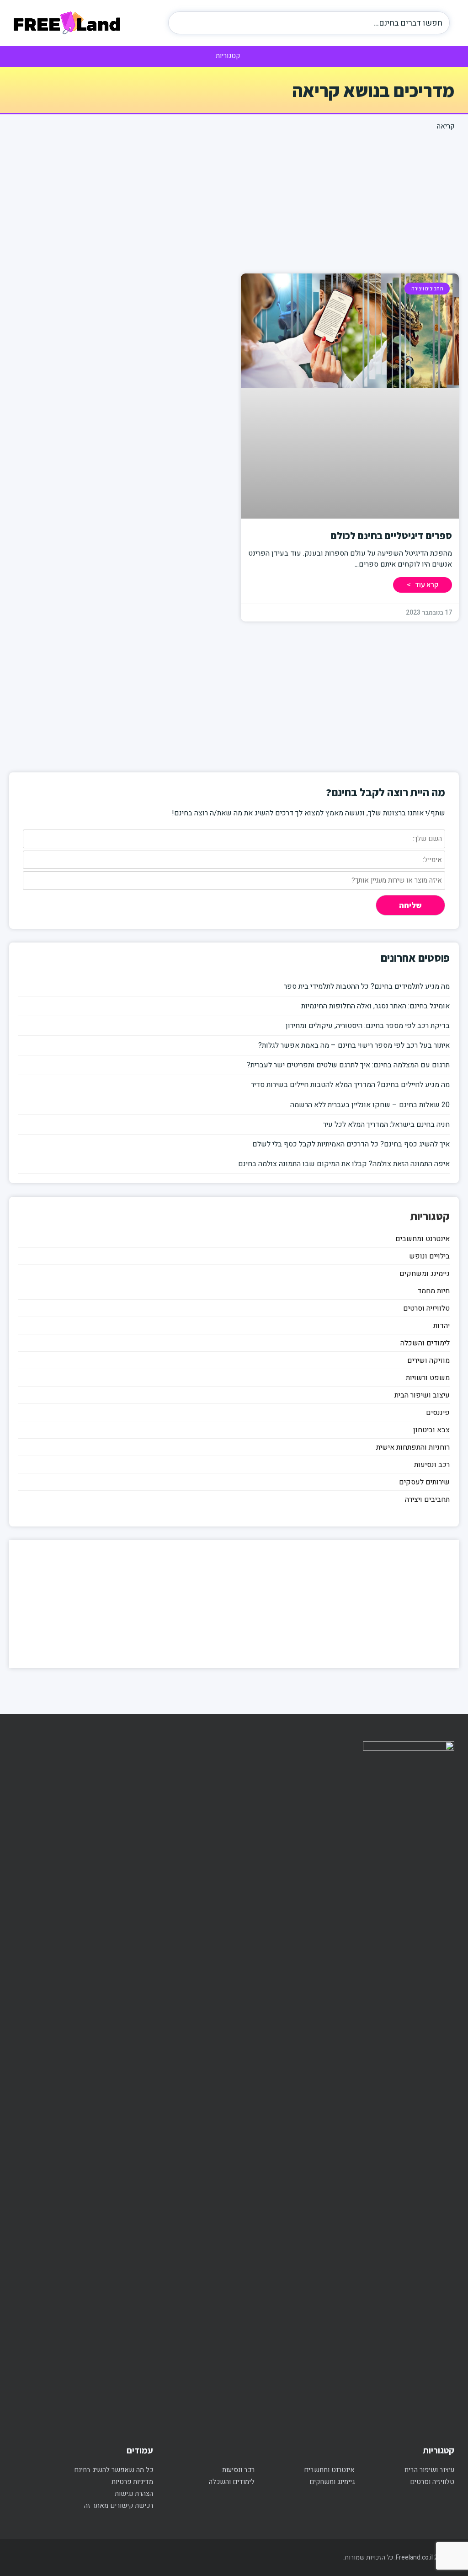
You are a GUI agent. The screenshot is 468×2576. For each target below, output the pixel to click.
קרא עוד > (423, 585)
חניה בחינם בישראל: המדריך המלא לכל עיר (386, 1125)
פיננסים (438, 1413)
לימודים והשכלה (425, 1343)
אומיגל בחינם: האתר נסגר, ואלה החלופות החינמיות (375, 1006)
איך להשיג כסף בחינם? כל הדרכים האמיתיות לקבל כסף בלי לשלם (351, 1144)
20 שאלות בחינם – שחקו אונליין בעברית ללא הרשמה (370, 1105)
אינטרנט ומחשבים (423, 1239)
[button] (234, 55)
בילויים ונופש (429, 1256)
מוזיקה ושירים (428, 1360)
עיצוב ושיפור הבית (422, 1395)
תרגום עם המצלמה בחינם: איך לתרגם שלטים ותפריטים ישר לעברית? (348, 1065)
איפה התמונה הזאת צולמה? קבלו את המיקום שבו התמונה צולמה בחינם (344, 1164)
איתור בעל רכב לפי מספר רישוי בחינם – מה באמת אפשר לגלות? (354, 1045)
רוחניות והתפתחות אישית (413, 1447)
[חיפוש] (184, 23)
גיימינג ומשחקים (425, 1274)
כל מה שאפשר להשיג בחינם (114, 2470)
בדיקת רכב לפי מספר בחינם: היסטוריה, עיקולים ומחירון (368, 1026)
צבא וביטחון (431, 1430)
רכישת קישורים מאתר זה (119, 2506)
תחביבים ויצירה (427, 1500)
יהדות (441, 1326)
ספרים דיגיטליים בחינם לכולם (391, 536)
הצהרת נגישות (134, 2494)
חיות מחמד (433, 1291)
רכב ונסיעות (432, 1465)
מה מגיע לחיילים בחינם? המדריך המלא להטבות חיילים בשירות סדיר (350, 1085)
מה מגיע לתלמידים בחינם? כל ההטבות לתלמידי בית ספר (367, 986)
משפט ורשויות (428, 1378)
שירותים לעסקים (424, 1482)
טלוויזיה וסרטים (426, 1308)
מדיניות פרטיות (132, 2482)
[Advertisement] (234, 200)
